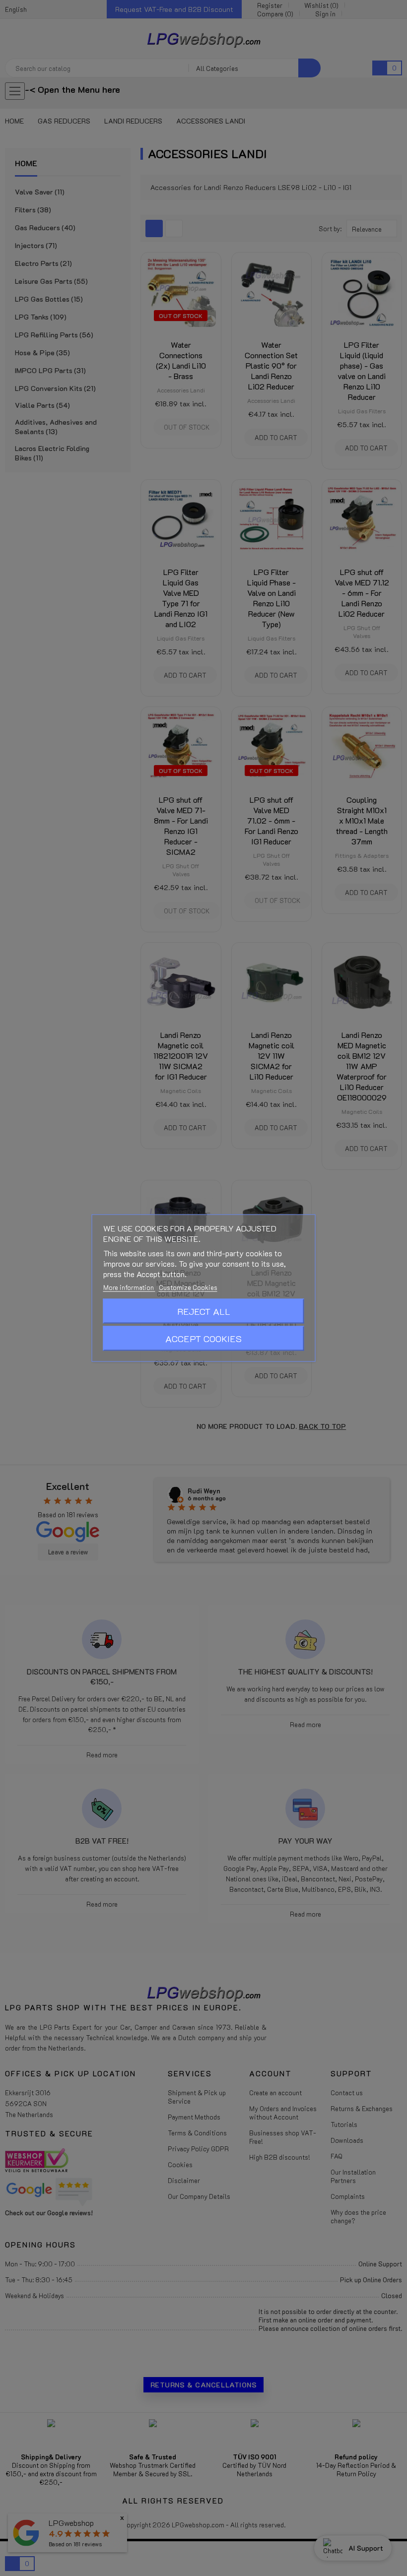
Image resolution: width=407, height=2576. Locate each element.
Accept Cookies (203, 1339)
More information (129, 1287)
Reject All (204, 1311)
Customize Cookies (188, 1287)
